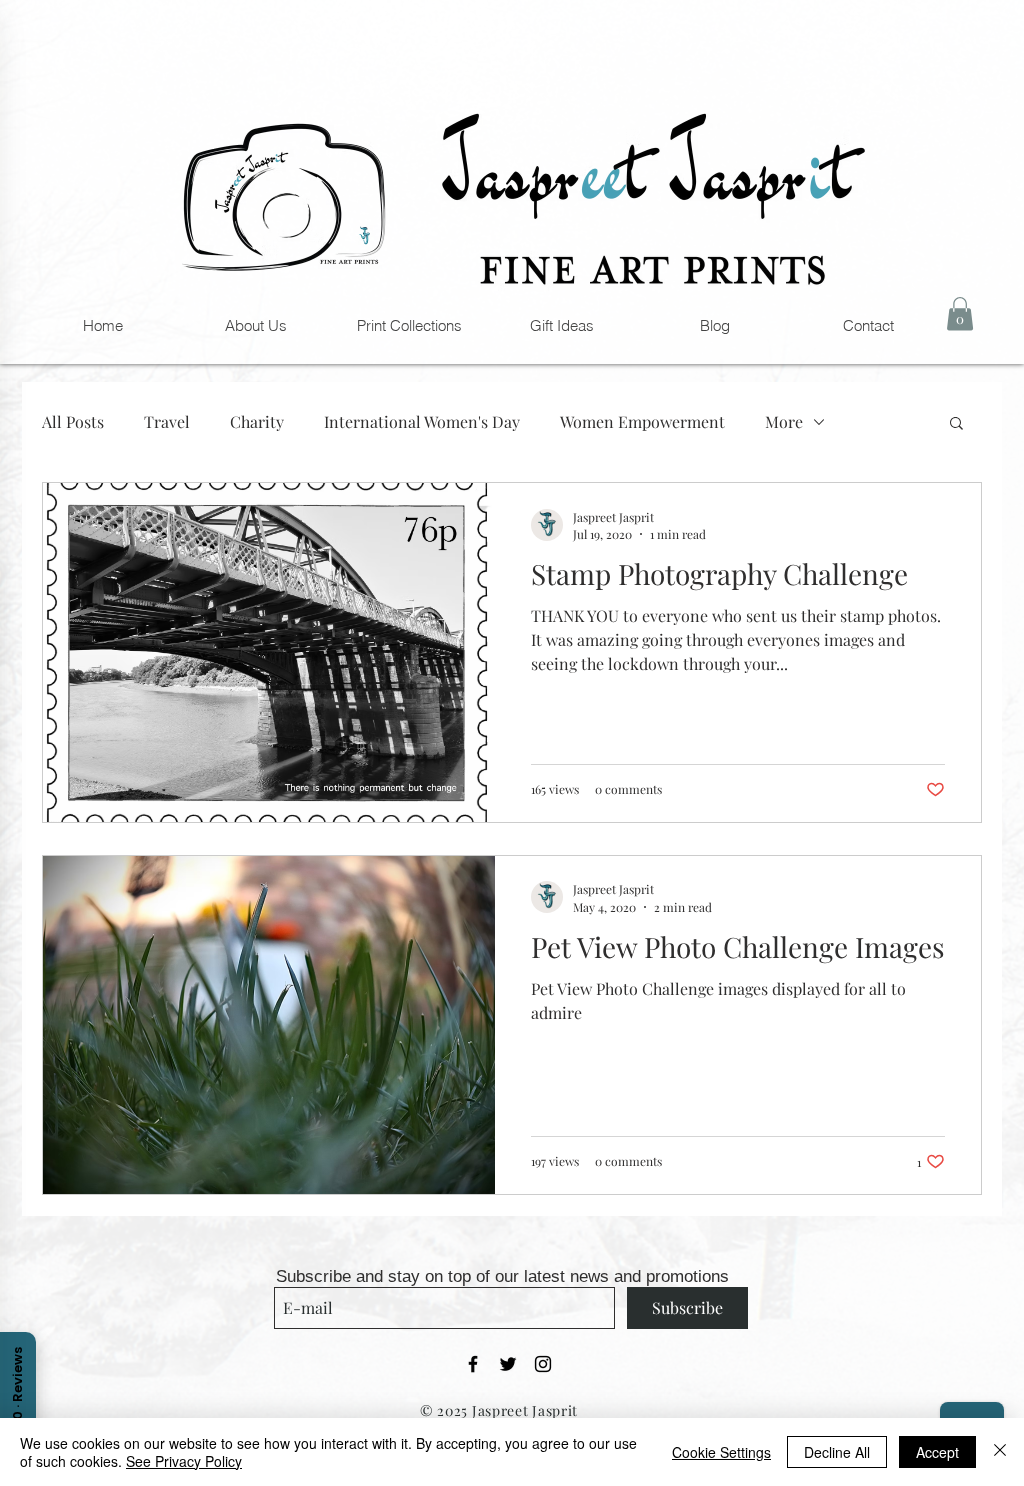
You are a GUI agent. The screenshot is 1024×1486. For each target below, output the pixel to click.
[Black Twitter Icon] (508, 1364)
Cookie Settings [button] (721, 1452)
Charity (257, 421)
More (784, 421)
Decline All (837, 1452)
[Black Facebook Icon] (473, 1364)
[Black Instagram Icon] (543, 1364)
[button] (561, 325)
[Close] (1000, 1452)
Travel (167, 421)
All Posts (73, 421)
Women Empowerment (642, 421)
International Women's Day (422, 421)
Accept (937, 1452)
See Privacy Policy (184, 1461)
